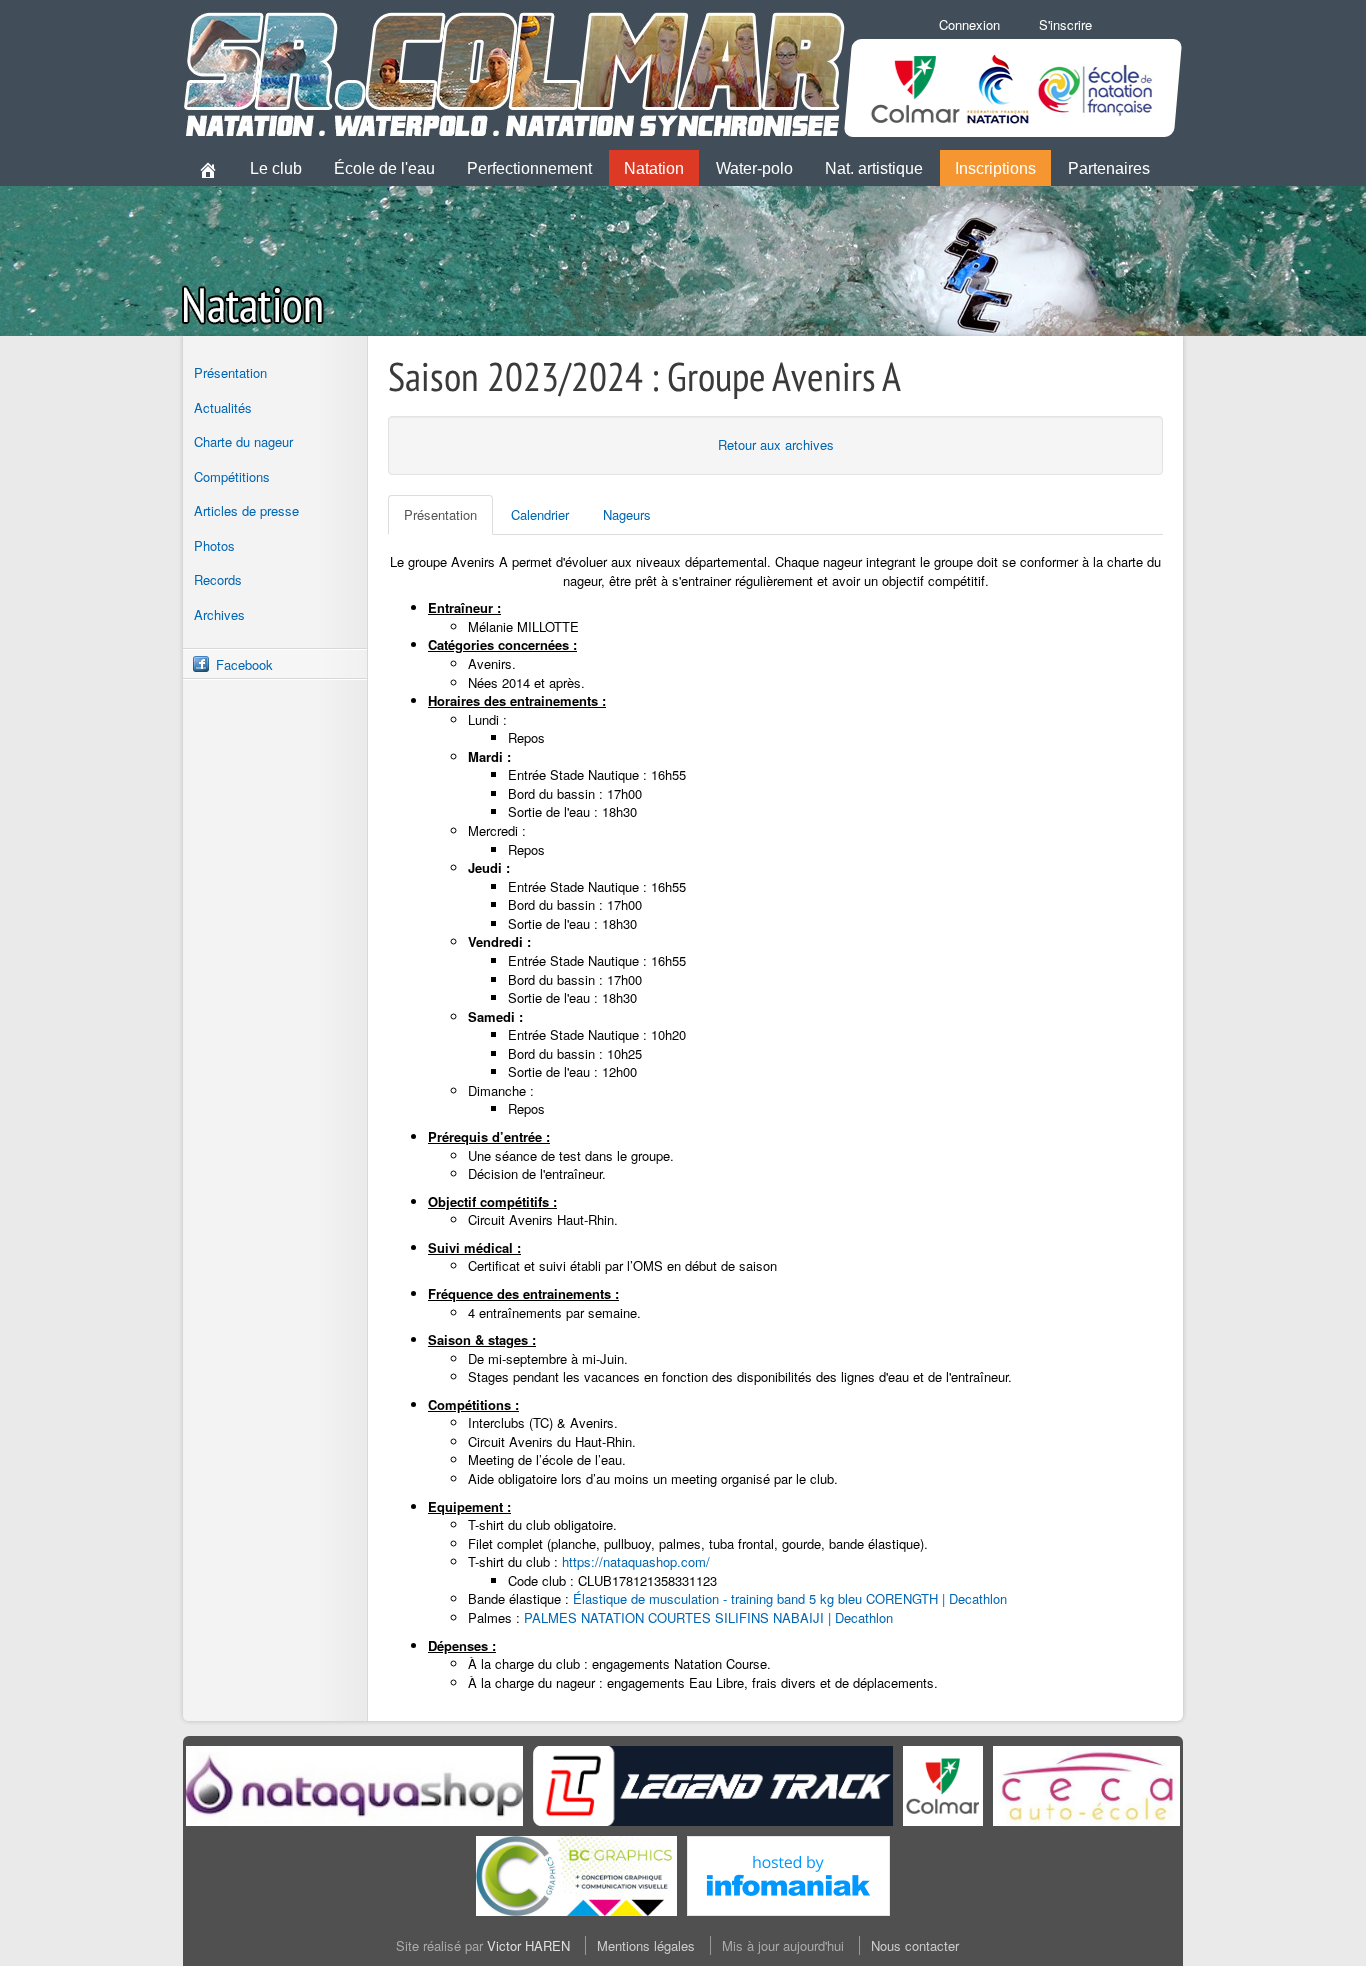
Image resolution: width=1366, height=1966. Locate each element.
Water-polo (754, 168)
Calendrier (540, 514)
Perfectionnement (529, 168)
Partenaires (1109, 168)
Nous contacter (915, 1945)
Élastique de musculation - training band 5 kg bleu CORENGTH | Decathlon (790, 1598)
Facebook (244, 664)
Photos (214, 545)
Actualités (223, 407)
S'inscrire (1065, 24)
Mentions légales (646, 1945)
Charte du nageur (243, 441)
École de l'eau (384, 168)
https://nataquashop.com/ (636, 1561)
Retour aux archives (776, 444)
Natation (654, 168)
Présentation (230, 372)
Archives (219, 614)
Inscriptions (995, 168)
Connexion (969, 24)
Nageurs (627, 514)
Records (218, 579)
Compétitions (232, 476)
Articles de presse (246, 510)
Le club (276, 168)
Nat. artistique (874, 168)
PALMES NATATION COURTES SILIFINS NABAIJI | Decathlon (708, 1617)
